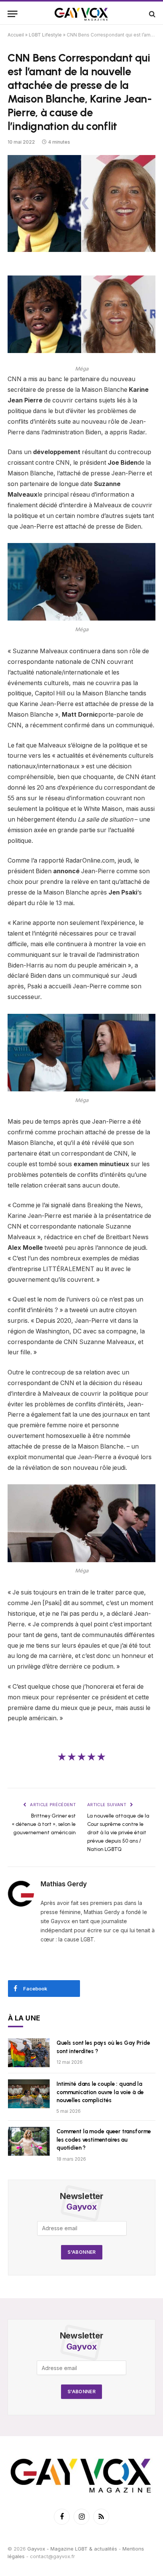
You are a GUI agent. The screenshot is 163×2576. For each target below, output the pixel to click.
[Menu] (13, 14)
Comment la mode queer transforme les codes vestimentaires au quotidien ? (104, 2140)
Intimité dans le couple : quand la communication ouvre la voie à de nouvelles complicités (100, 2092)
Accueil (16, 35)
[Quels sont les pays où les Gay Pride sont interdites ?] (29, 2053)
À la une (24, 2018)
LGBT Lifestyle (45, 35)
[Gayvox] (81, 14)
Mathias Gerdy (64, 1884)
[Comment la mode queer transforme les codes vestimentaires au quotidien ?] (29, 2141)
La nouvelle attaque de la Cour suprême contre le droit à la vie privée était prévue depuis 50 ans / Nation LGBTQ (118, 1833)
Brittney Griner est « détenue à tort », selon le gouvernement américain (44, 1824)
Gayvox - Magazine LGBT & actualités (72, 2549)
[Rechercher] (151, 14)
